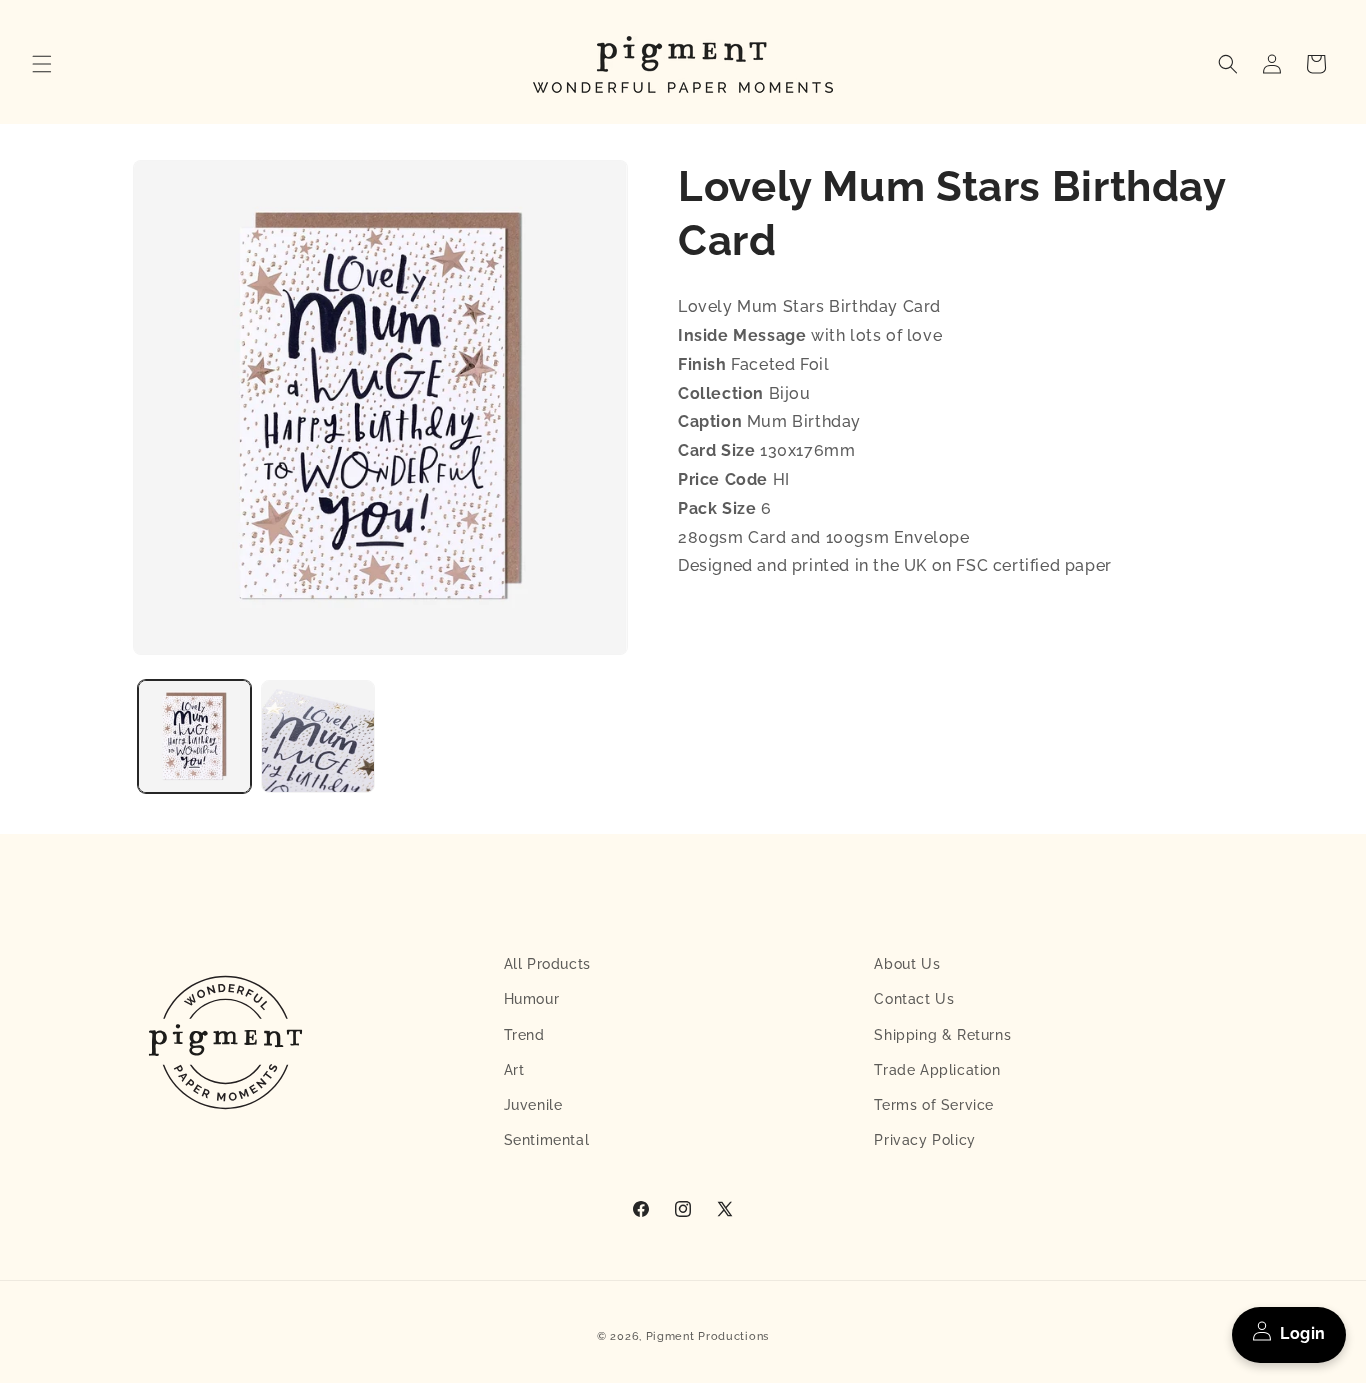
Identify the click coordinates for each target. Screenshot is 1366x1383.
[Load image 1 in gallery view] (194, 736)
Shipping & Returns (942, 1035)
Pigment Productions (707, 1336)
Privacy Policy (924, 1140)
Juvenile (533, 1105)
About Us (907, 964)
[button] (42, 64)
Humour (532, 999)
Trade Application (937, 1070)
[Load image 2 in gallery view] (317, 736)
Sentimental (547, 1140)
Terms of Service (934, 1105)
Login (1303, 1333)
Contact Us (914, 999)
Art (514, 1070)
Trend (524, 1035)
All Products (547, 964)
